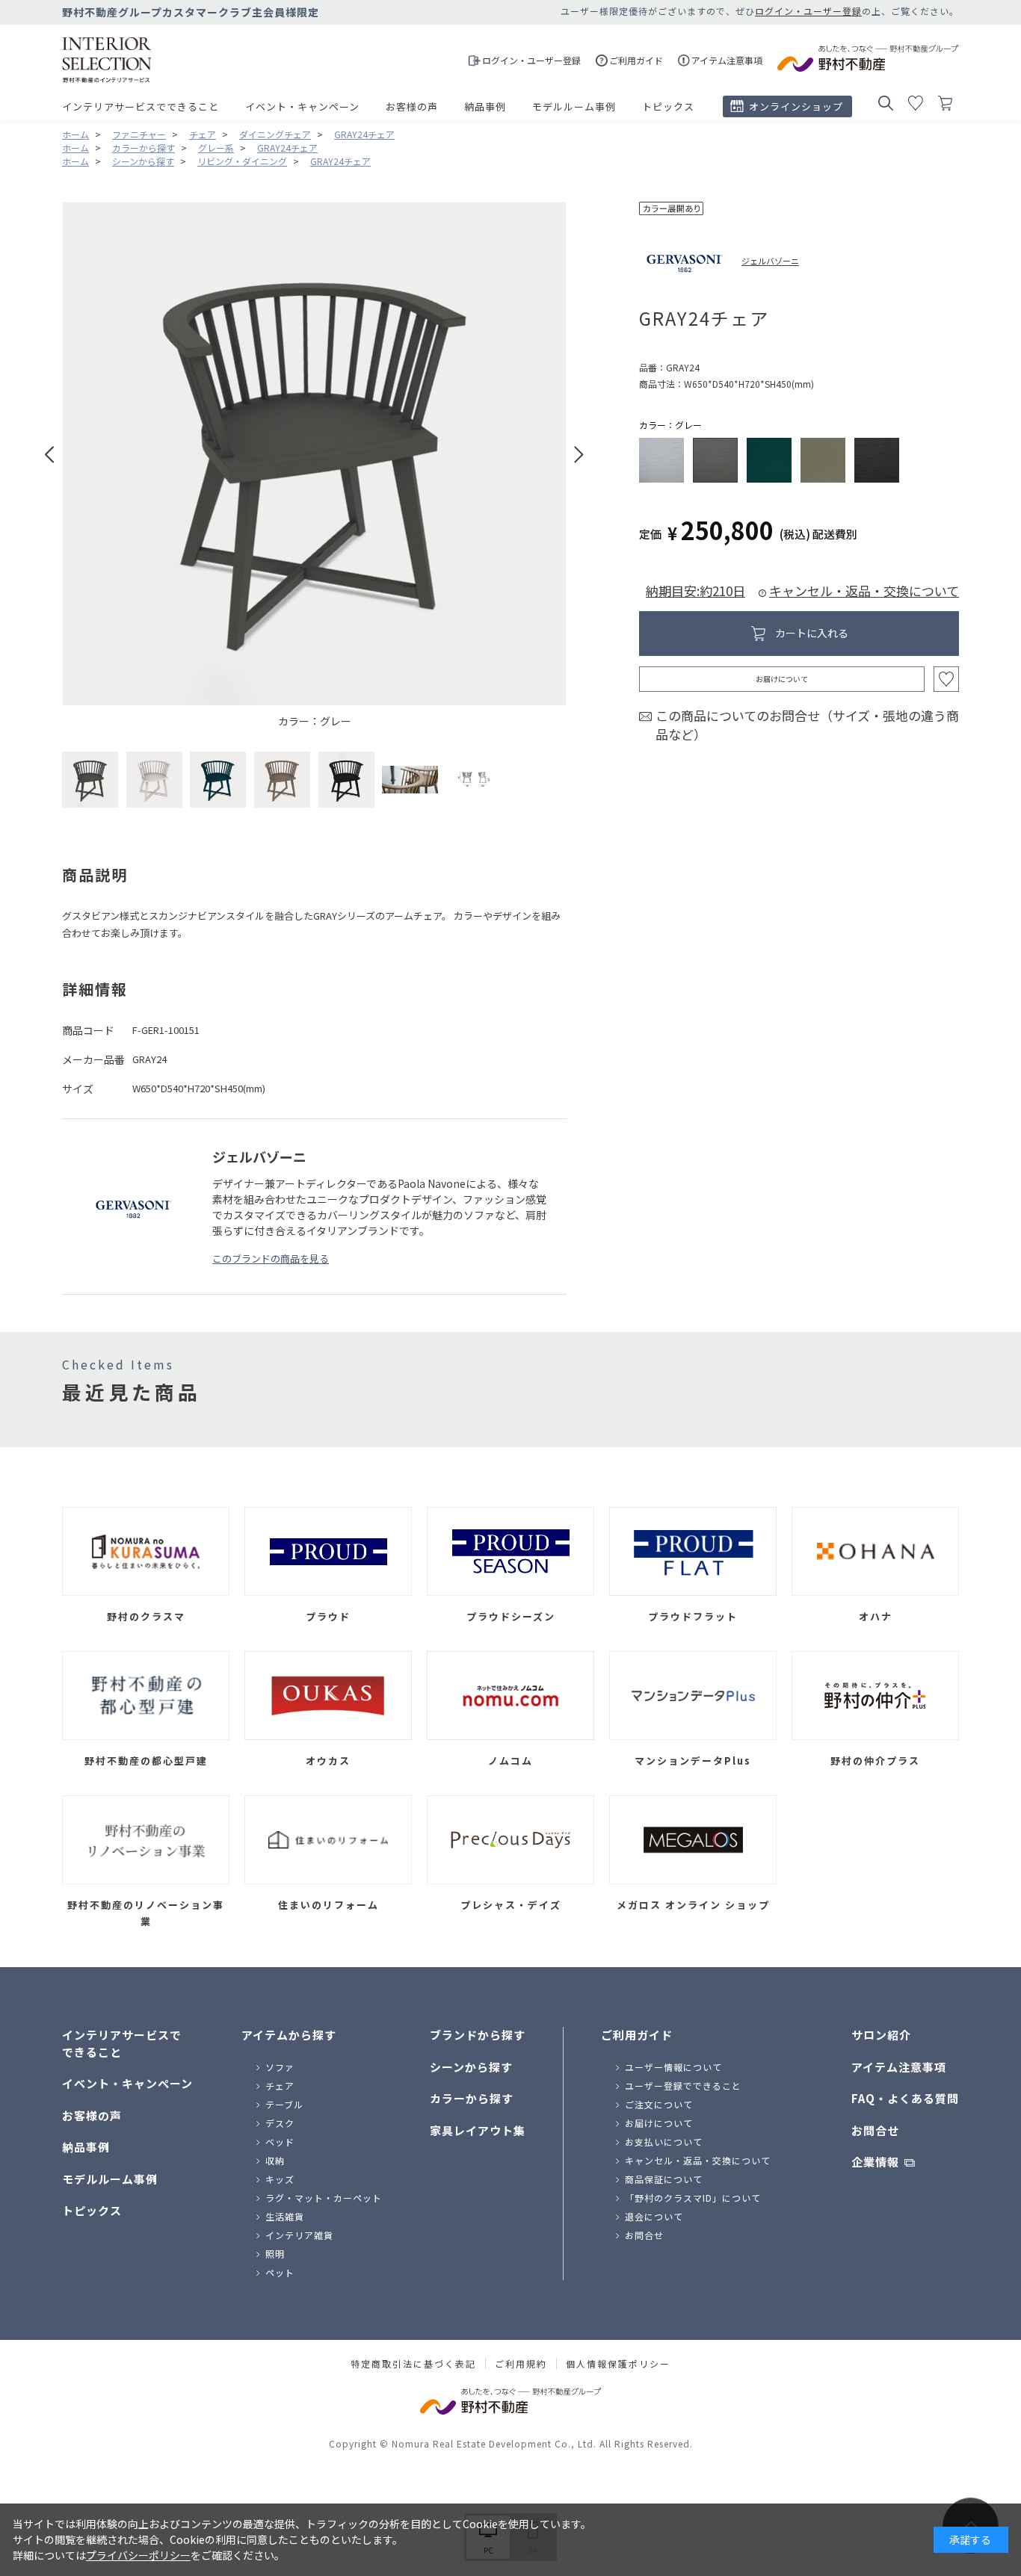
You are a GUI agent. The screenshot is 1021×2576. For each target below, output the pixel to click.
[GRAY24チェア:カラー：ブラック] (346, 780)
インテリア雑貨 (299, 2235)
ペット (280, 2272)
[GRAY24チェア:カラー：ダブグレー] (282, 780)
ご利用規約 (521, 2364)
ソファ (280, 2067)
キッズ (280, 2179)
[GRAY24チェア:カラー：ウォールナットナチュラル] (474, 780)
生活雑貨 (285, 2216)
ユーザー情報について (673, 2067)
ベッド (280, 2142)
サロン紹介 (881, 2035)
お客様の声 (412, 106)
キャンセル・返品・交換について (864, 591)
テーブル (284, 2104)
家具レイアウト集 (478, 2130)
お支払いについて (664, 2142)
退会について (654, 2216)
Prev (50, 455)
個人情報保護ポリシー (618, 2364)
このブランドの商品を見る (271, 1258)
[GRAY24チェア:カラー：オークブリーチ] (410, 780)
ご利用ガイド (637, 2035)
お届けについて (782, 679)
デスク (280, 2123)
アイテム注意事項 (899, 2067)
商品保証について (664, 2179)
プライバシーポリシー (138, 2555)
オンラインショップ (796, 106)
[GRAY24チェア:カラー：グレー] (90, 780)
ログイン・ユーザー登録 (808, 11)
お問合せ (644, 2235)
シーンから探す (471, 2067)
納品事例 (485, 106)
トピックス (668, 106)
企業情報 (875, 2162)
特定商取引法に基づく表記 (413, 2364)
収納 (275, 2160)
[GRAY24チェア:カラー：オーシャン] (218, 780)
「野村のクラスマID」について (693, 2198)
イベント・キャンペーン (302, 106)
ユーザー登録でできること (683, 2086)
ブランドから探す (478, 2035)
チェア (280, 2086)
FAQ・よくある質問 (905, 2098)
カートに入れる (812, 633)
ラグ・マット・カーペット (324, 2198)
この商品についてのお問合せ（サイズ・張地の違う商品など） (807, 725)
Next (579, 455)
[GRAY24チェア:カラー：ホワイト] (154, 780)
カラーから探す (472, 2098)
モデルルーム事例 (574, 106)
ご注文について (659, 2104)
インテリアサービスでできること (141, 106)
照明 (275, 2254)
